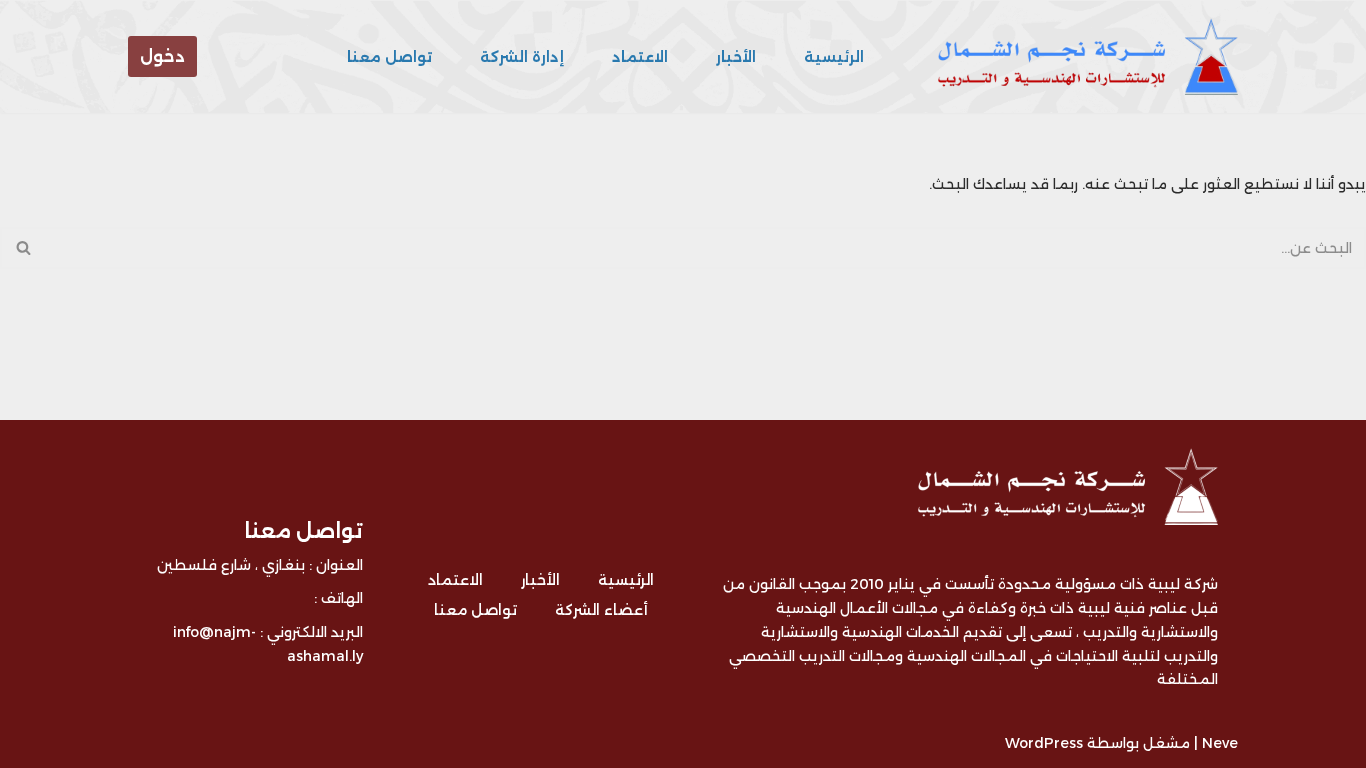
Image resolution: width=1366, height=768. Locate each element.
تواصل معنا (389, 57)
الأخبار (736, 57)
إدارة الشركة (522, 57)
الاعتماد (640, 57)
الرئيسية (834, 57)
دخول (162, 56)
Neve (1220, 743)
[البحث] (22, 248)
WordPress (1044, 743)
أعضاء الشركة (601, 610)
